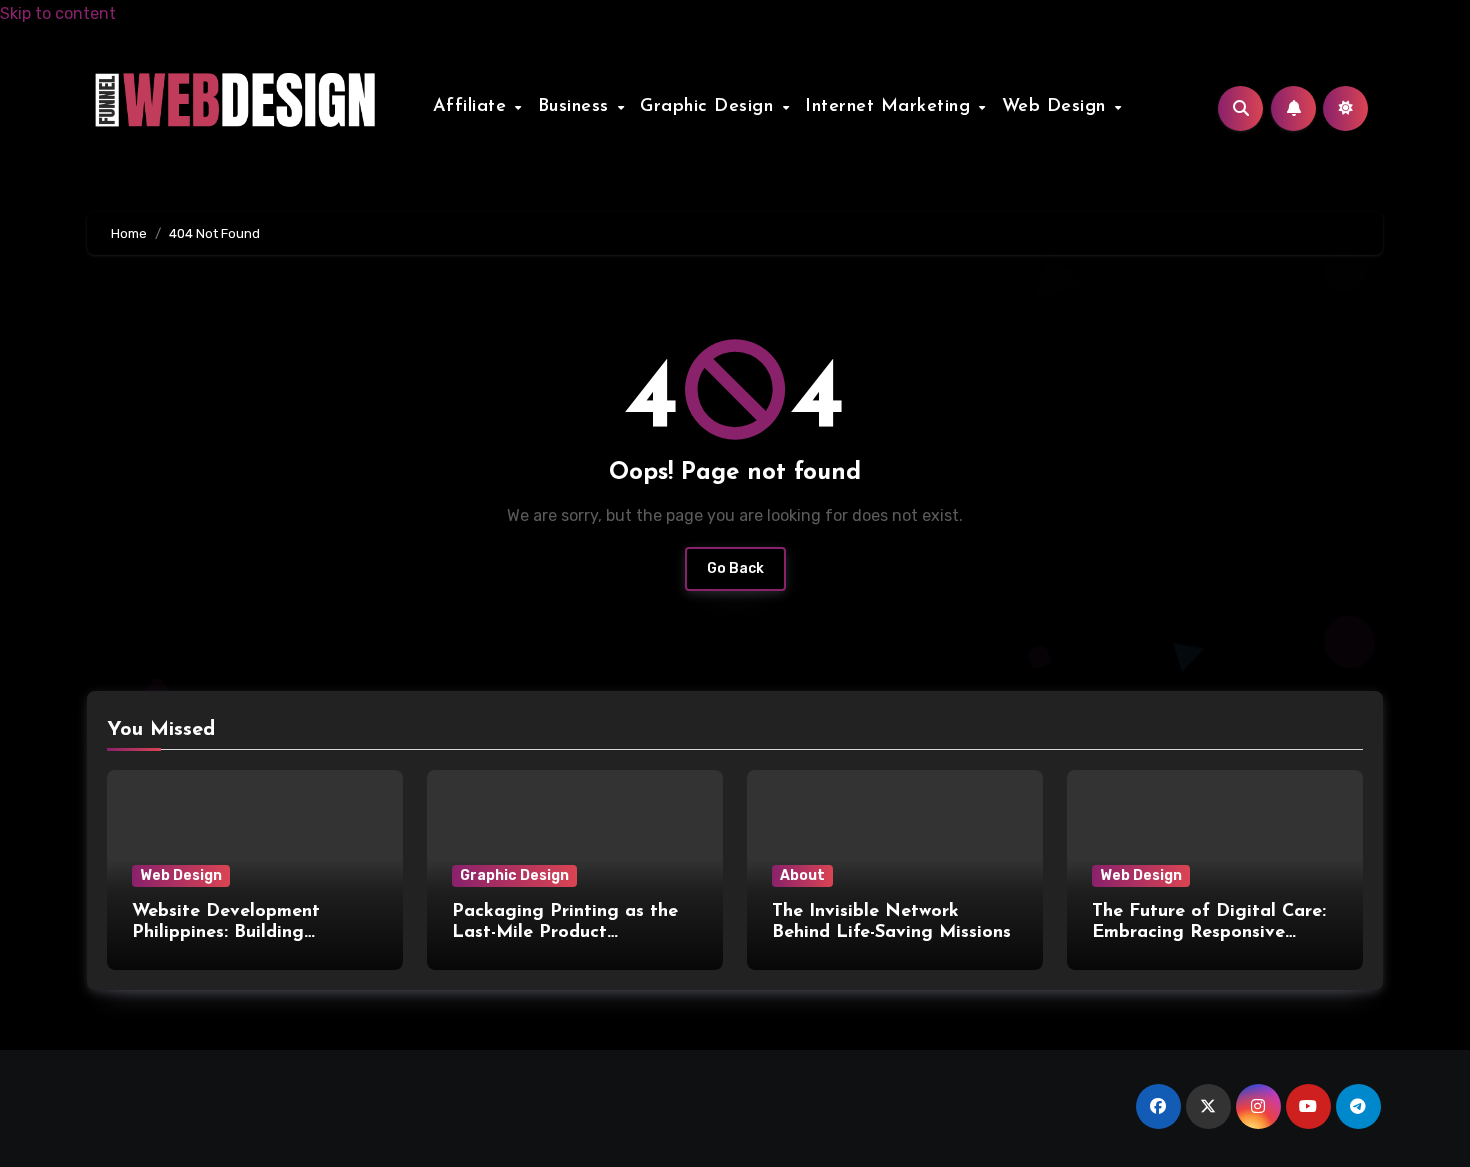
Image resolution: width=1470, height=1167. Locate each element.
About (802, 875)
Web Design (1057, 107)
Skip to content (58, 13)
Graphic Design (710, 107)
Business (577, 107)
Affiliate (473, 107)
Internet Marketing (891, 107)
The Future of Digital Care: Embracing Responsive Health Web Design (1209, 933)
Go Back (735, 568)
